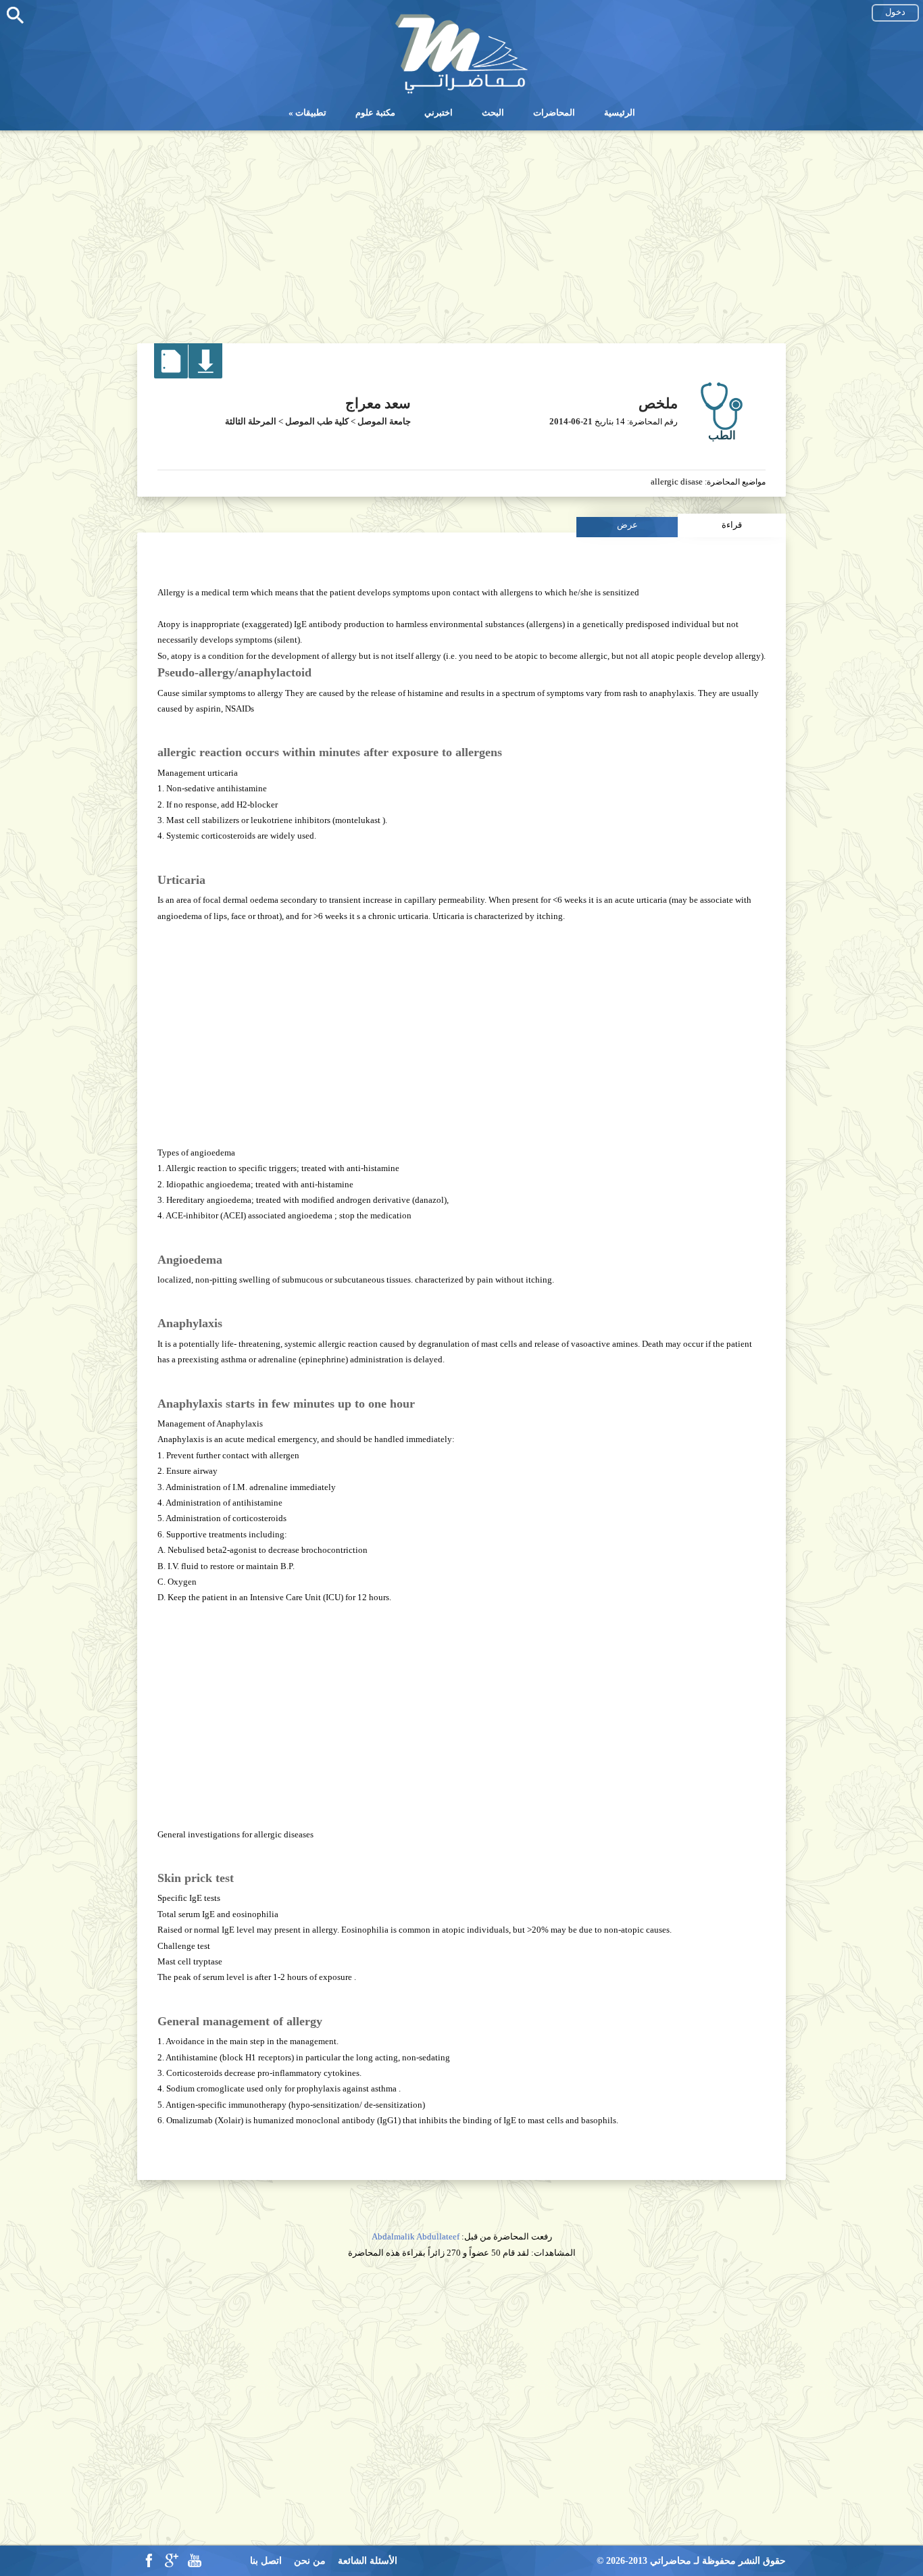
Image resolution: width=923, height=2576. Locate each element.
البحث (493, 113)
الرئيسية (620, 113)
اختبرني (439, 113)
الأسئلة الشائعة (368, 2561)
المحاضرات (554, 113)
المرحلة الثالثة (251, 421)
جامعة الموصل (384, 421)
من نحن (310, 2561)
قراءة (732, 525)
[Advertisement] (461, 232)
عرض (627, 525)
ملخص (658, 403)
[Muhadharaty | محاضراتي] (461, 92)
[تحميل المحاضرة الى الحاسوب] (205, 375)
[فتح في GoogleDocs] (171, 375)
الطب (722, 436)
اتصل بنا (266, 2561)
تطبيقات (311, 113)
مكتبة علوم (375, 113)
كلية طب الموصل (317, 421)
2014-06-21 (571, 421)
